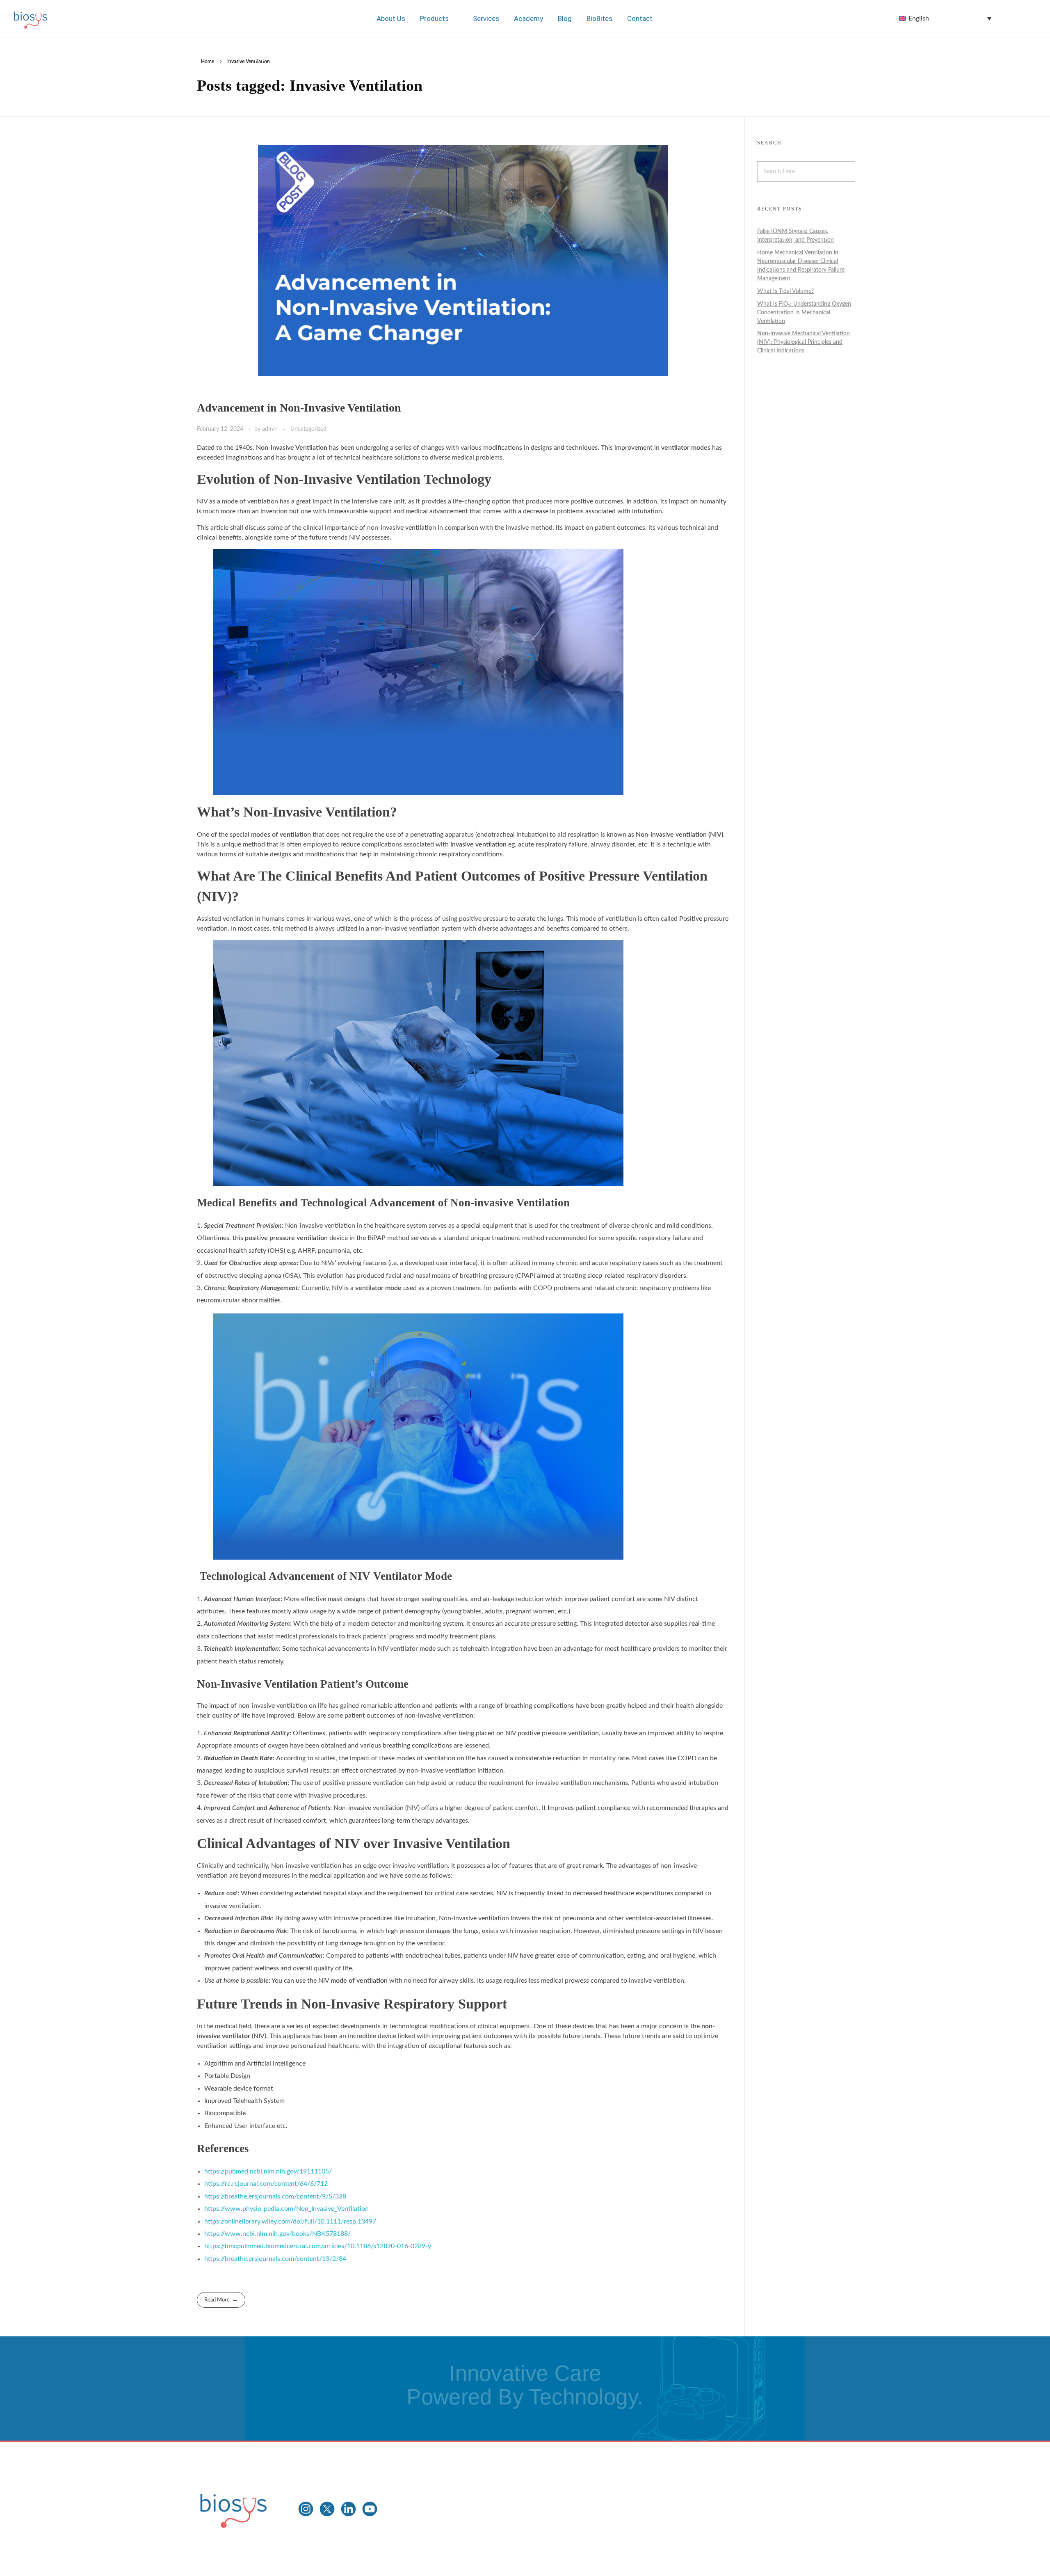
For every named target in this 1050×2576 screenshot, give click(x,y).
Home (208, 62)
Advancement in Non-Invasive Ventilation (299, 408)
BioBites (599, 18)
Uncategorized (308, 429)
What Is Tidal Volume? (785, 291)
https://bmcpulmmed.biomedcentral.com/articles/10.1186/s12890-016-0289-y (318, 2246)
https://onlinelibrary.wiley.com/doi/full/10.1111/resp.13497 (290, 2221)
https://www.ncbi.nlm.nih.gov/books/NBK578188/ (277, 2234)
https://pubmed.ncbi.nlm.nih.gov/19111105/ (268, 2171)
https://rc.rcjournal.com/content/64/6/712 (266, 2184)
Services (486, 18)
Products (435, 18)
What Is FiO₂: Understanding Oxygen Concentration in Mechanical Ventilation (804, 313)
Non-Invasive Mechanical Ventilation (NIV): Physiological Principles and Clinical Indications (803, 342)
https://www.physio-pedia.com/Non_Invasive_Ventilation (286, 2209)
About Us (391, 18)
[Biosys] (233, 2507)
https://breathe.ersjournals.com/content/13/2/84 (275, 2259)
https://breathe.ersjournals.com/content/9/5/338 (275, 2196)
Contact (639, 18)
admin (271, 429)
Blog (564, 18)
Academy (528, 18)
